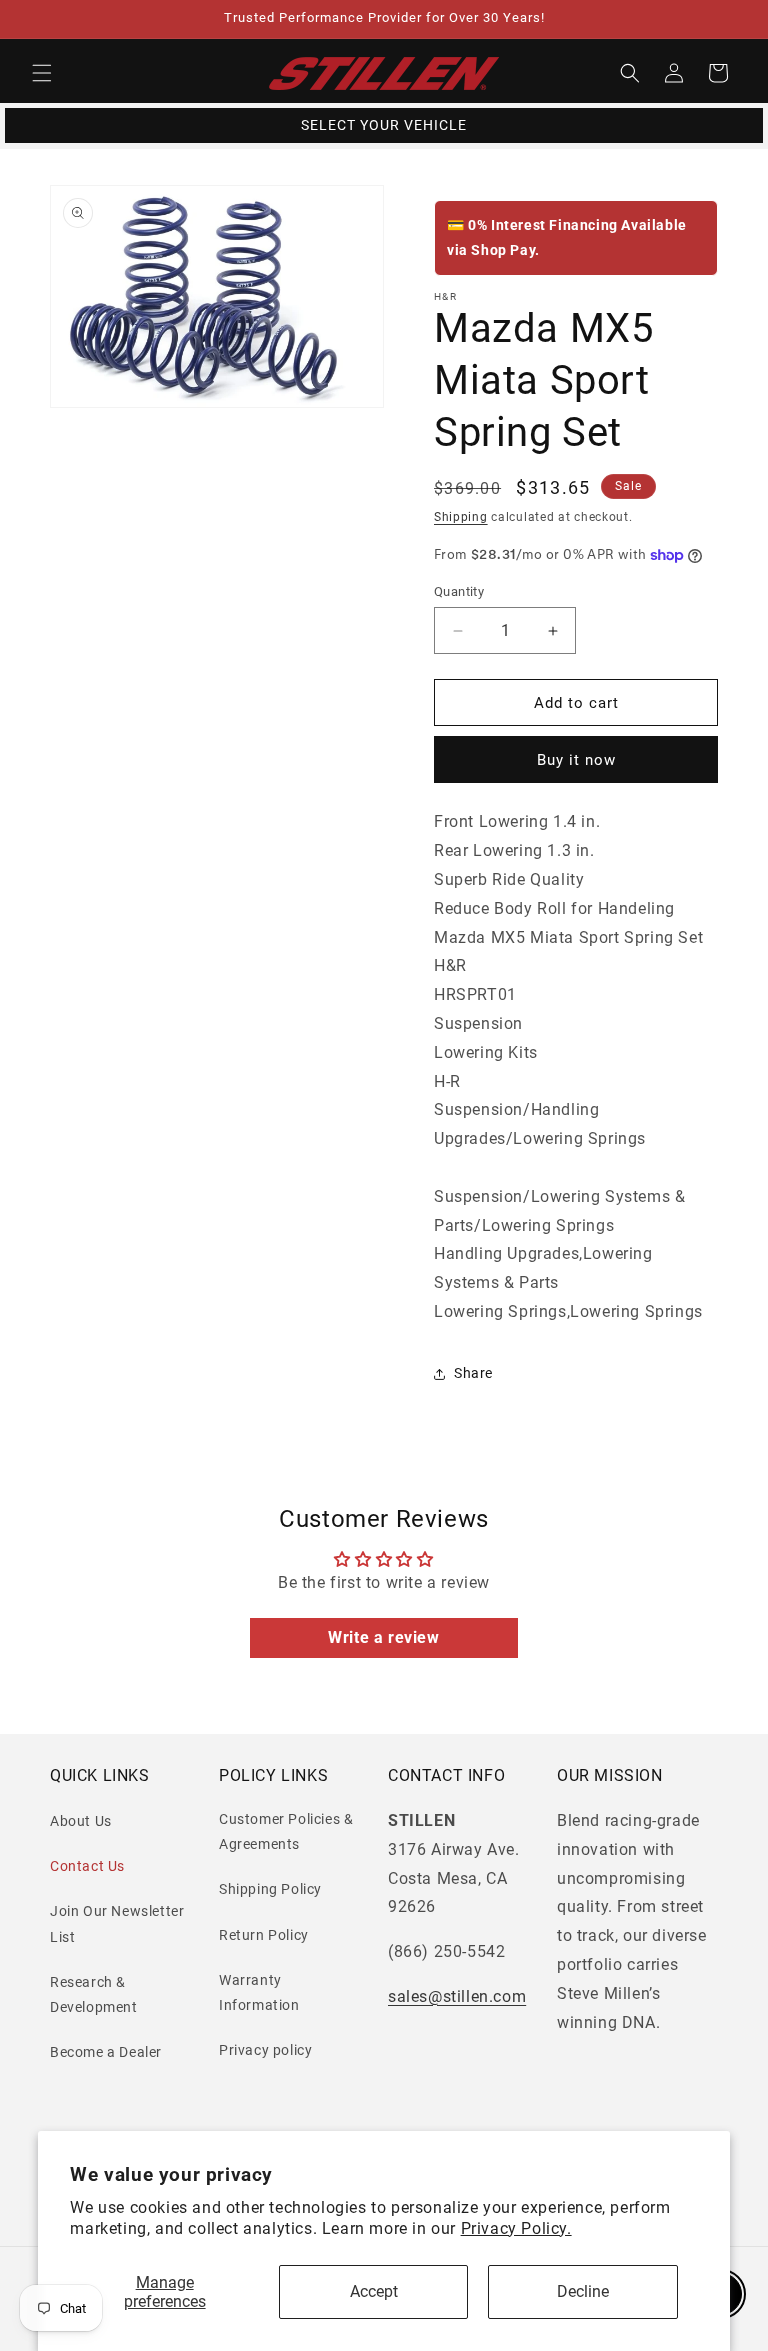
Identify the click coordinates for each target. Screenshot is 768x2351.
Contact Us (87, 1866)
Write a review (383, 1637)
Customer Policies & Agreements (286, 1831)
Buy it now (576, 760)
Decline (583, 2291)
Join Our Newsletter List (117, 1923)
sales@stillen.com (457, 1996)
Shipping (461, 517)
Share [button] (473, 1373)
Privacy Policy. (516, 2228)
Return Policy (264, 1935)
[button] (42, 73)
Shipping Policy (270, 1889)
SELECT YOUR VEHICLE (384, 125)
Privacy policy (265, 2050)
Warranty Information (259, 1992)
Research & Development (94, 1994)
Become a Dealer (106, 2052)
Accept (374, 2291)
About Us (81, 1821)
